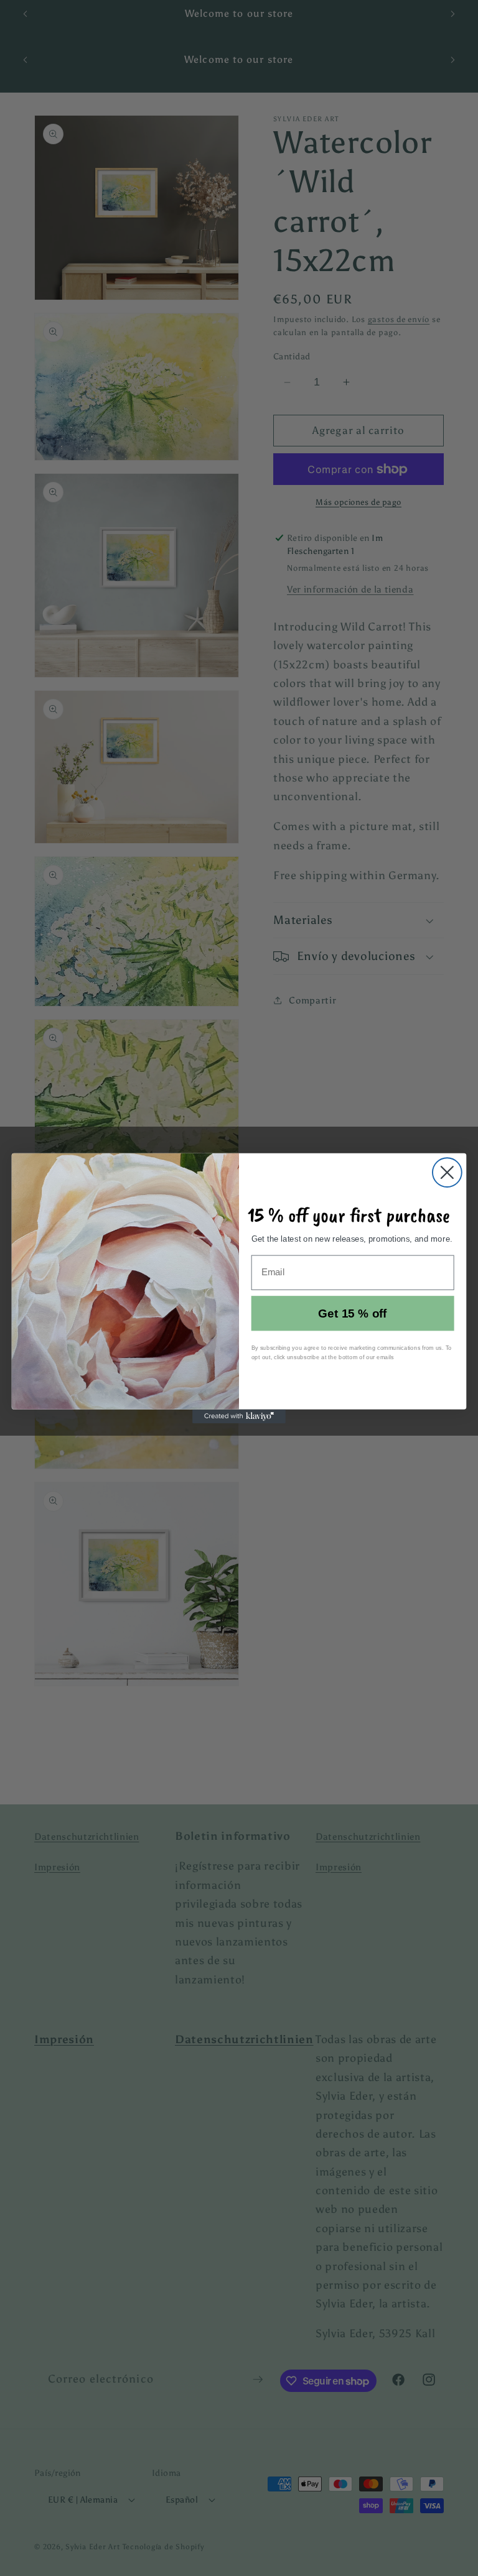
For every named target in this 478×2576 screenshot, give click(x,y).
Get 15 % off (353, 1313)
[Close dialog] (447, 1172)
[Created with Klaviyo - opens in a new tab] (239, 1416)
